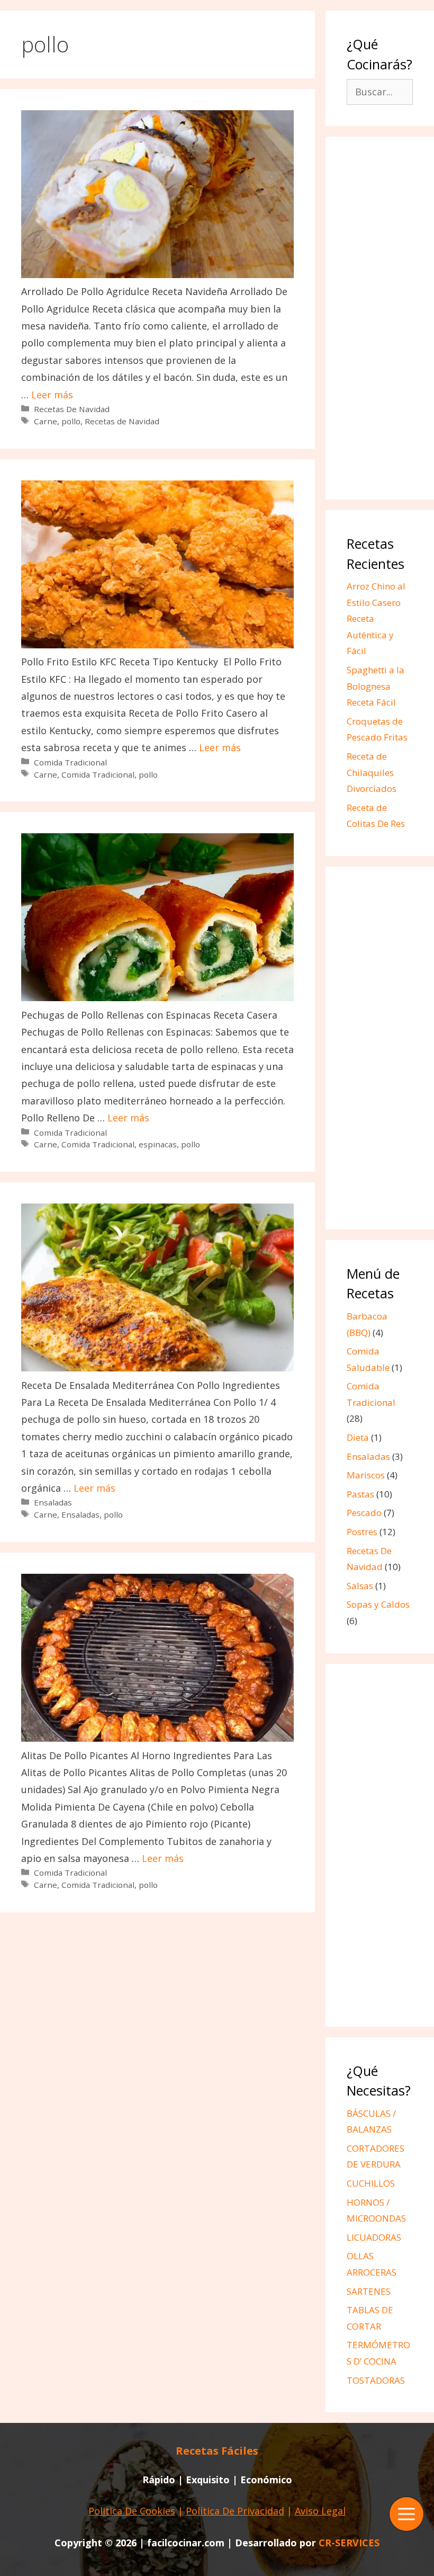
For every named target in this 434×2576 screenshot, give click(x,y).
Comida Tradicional (70, 762)
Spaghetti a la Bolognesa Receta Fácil (376, 686)
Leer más (52, 395)
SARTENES (369, 2291)
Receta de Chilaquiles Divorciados (372, 772)
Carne (46, 421)
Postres (362, 1532)
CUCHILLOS (371, 2183)
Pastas (360, 1494)
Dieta (358, 1437)
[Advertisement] (380, 319)
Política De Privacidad (235, 2511)
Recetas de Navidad (122, 421)
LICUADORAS (374, 2237)
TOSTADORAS (376, 2380)
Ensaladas (53, 1502)
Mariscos (366, 1475)
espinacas (158, 1144)
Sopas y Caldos (378, 1604)
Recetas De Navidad (72, 409)
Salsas (360, 1586)
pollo (71, 421)
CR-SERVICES (349, 2543)
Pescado (364, 1513)
